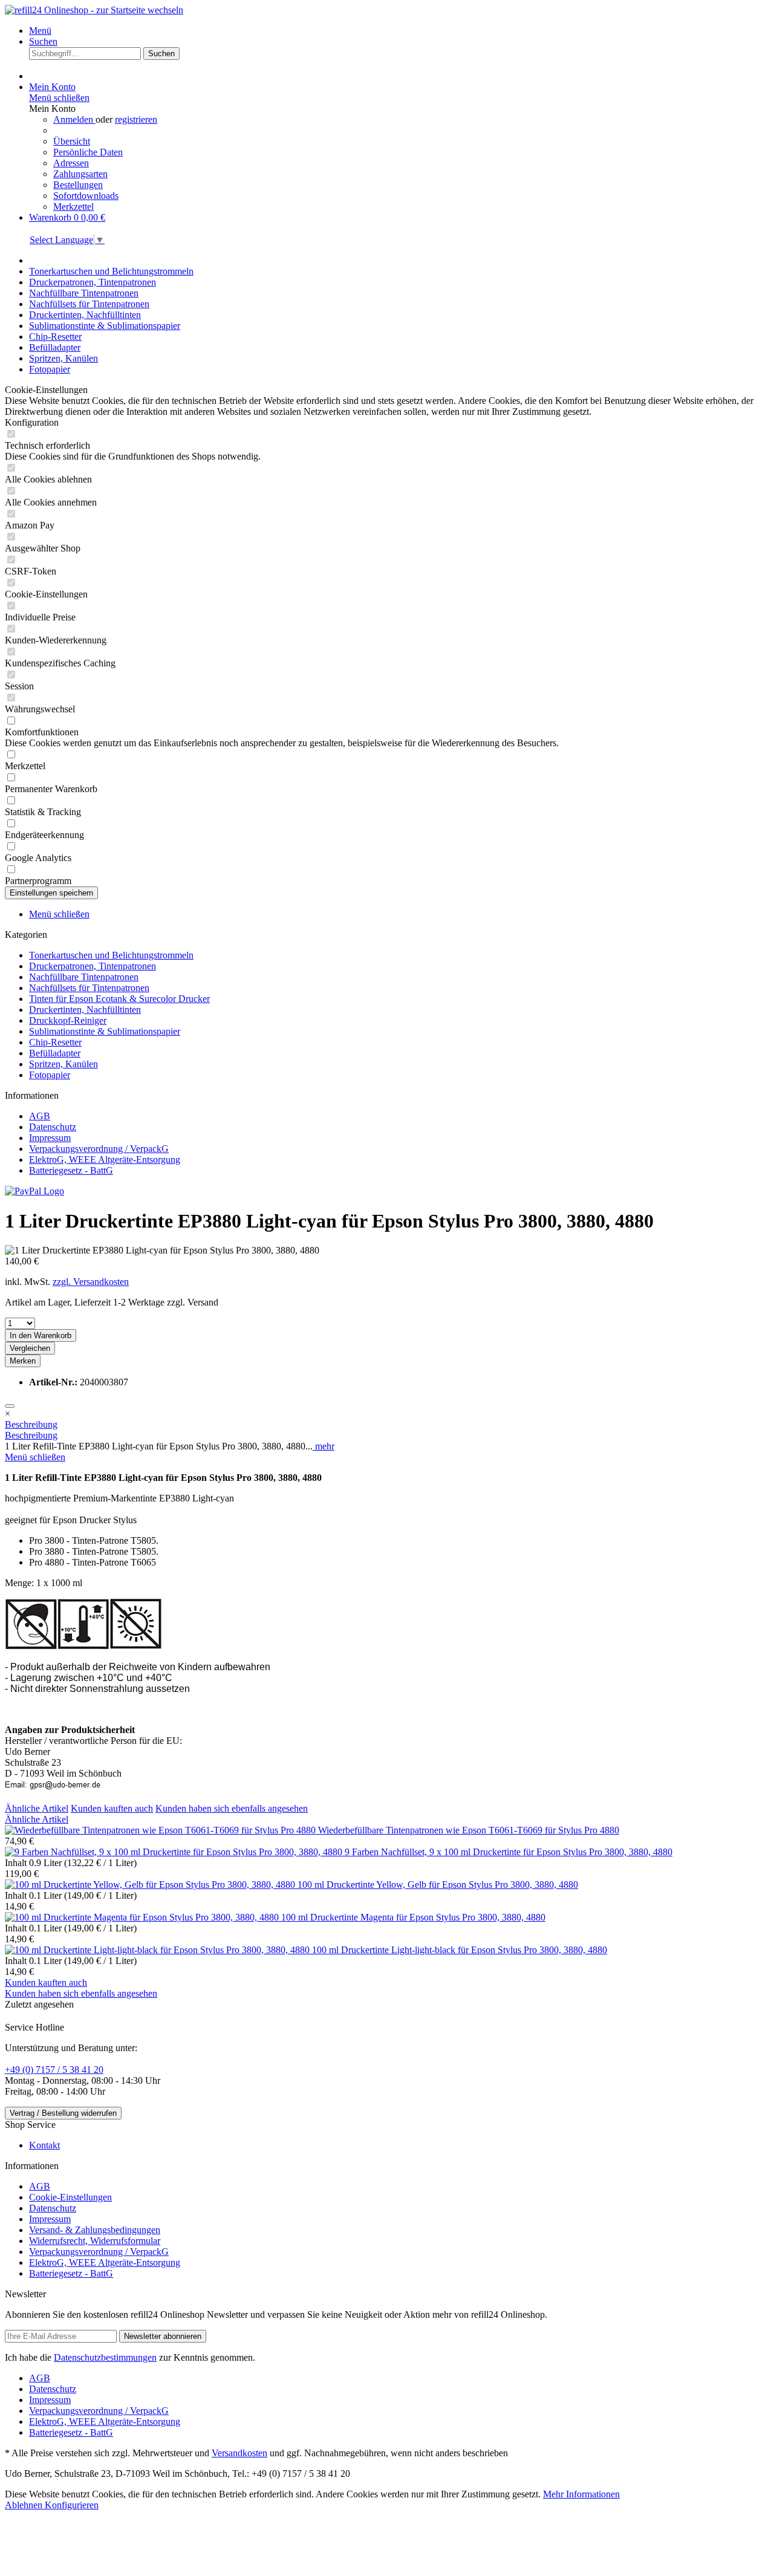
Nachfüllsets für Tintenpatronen (89, 988)
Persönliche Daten (88, 152)
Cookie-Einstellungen (70, 2197)
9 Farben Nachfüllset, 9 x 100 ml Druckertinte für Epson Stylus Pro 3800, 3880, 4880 (509, 1852)
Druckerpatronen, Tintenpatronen (93, 966)
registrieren (136, 119)
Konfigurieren (72, 2505)
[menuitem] (399, 31)
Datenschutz (53, 1127)
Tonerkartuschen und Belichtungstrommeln (111, 955)
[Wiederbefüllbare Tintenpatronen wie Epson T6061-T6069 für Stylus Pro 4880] (161, 1830)
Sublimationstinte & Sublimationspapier (105, 1031)
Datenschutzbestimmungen (105, 2357)
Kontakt (44, 2145)
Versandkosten (239, 2453)
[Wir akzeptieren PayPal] (34, 1191)
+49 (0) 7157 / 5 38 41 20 (54, 2070)
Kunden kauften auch (112, 1808)
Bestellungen (78, 185)
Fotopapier (50, 1075)
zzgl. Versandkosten (91, 1282)
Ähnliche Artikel (37, 1808)
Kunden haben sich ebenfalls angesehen (232, 1808)
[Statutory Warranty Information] (10, 1406)
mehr (324, 1446)
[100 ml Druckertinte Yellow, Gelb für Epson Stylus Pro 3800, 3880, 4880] (151, 1885)
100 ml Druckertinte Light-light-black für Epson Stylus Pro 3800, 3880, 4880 (460, 1950)
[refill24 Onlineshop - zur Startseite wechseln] (94, 10)
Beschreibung (31, 1424)
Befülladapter (55, 1053)
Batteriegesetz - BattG (71, 1170)
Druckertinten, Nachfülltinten (85, 1010)
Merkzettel (73, 207)
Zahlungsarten (80, 174)
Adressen (71, 163)
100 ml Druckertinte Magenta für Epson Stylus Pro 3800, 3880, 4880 (413, 1917)
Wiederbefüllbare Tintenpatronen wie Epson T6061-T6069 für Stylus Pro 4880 (469, 1830)
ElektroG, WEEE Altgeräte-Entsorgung (105, 1160)
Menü (40, 31)
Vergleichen (30, 1348)
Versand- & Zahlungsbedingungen (95, 2230)
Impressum (50, 1138)
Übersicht (72, 141)
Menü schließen (59, 98)
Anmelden (74, 119)
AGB (40, 1116)
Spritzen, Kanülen (63, 1064)
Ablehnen (25, 2505)
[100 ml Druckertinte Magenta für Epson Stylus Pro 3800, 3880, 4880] (143, 1917)
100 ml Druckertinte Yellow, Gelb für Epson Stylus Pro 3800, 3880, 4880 (438, 1885)
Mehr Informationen (581, 2494)
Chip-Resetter (55, 1042)
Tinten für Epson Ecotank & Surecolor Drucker (119, 999)
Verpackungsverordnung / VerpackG (99, 1149)
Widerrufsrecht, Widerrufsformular (95, 2241)
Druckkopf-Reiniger (68, 1020)
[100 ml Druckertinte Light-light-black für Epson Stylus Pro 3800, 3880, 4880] (158, 1950)
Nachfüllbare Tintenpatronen (84, 977)
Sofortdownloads (86, 196)
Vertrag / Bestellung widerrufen (63, 2113)
